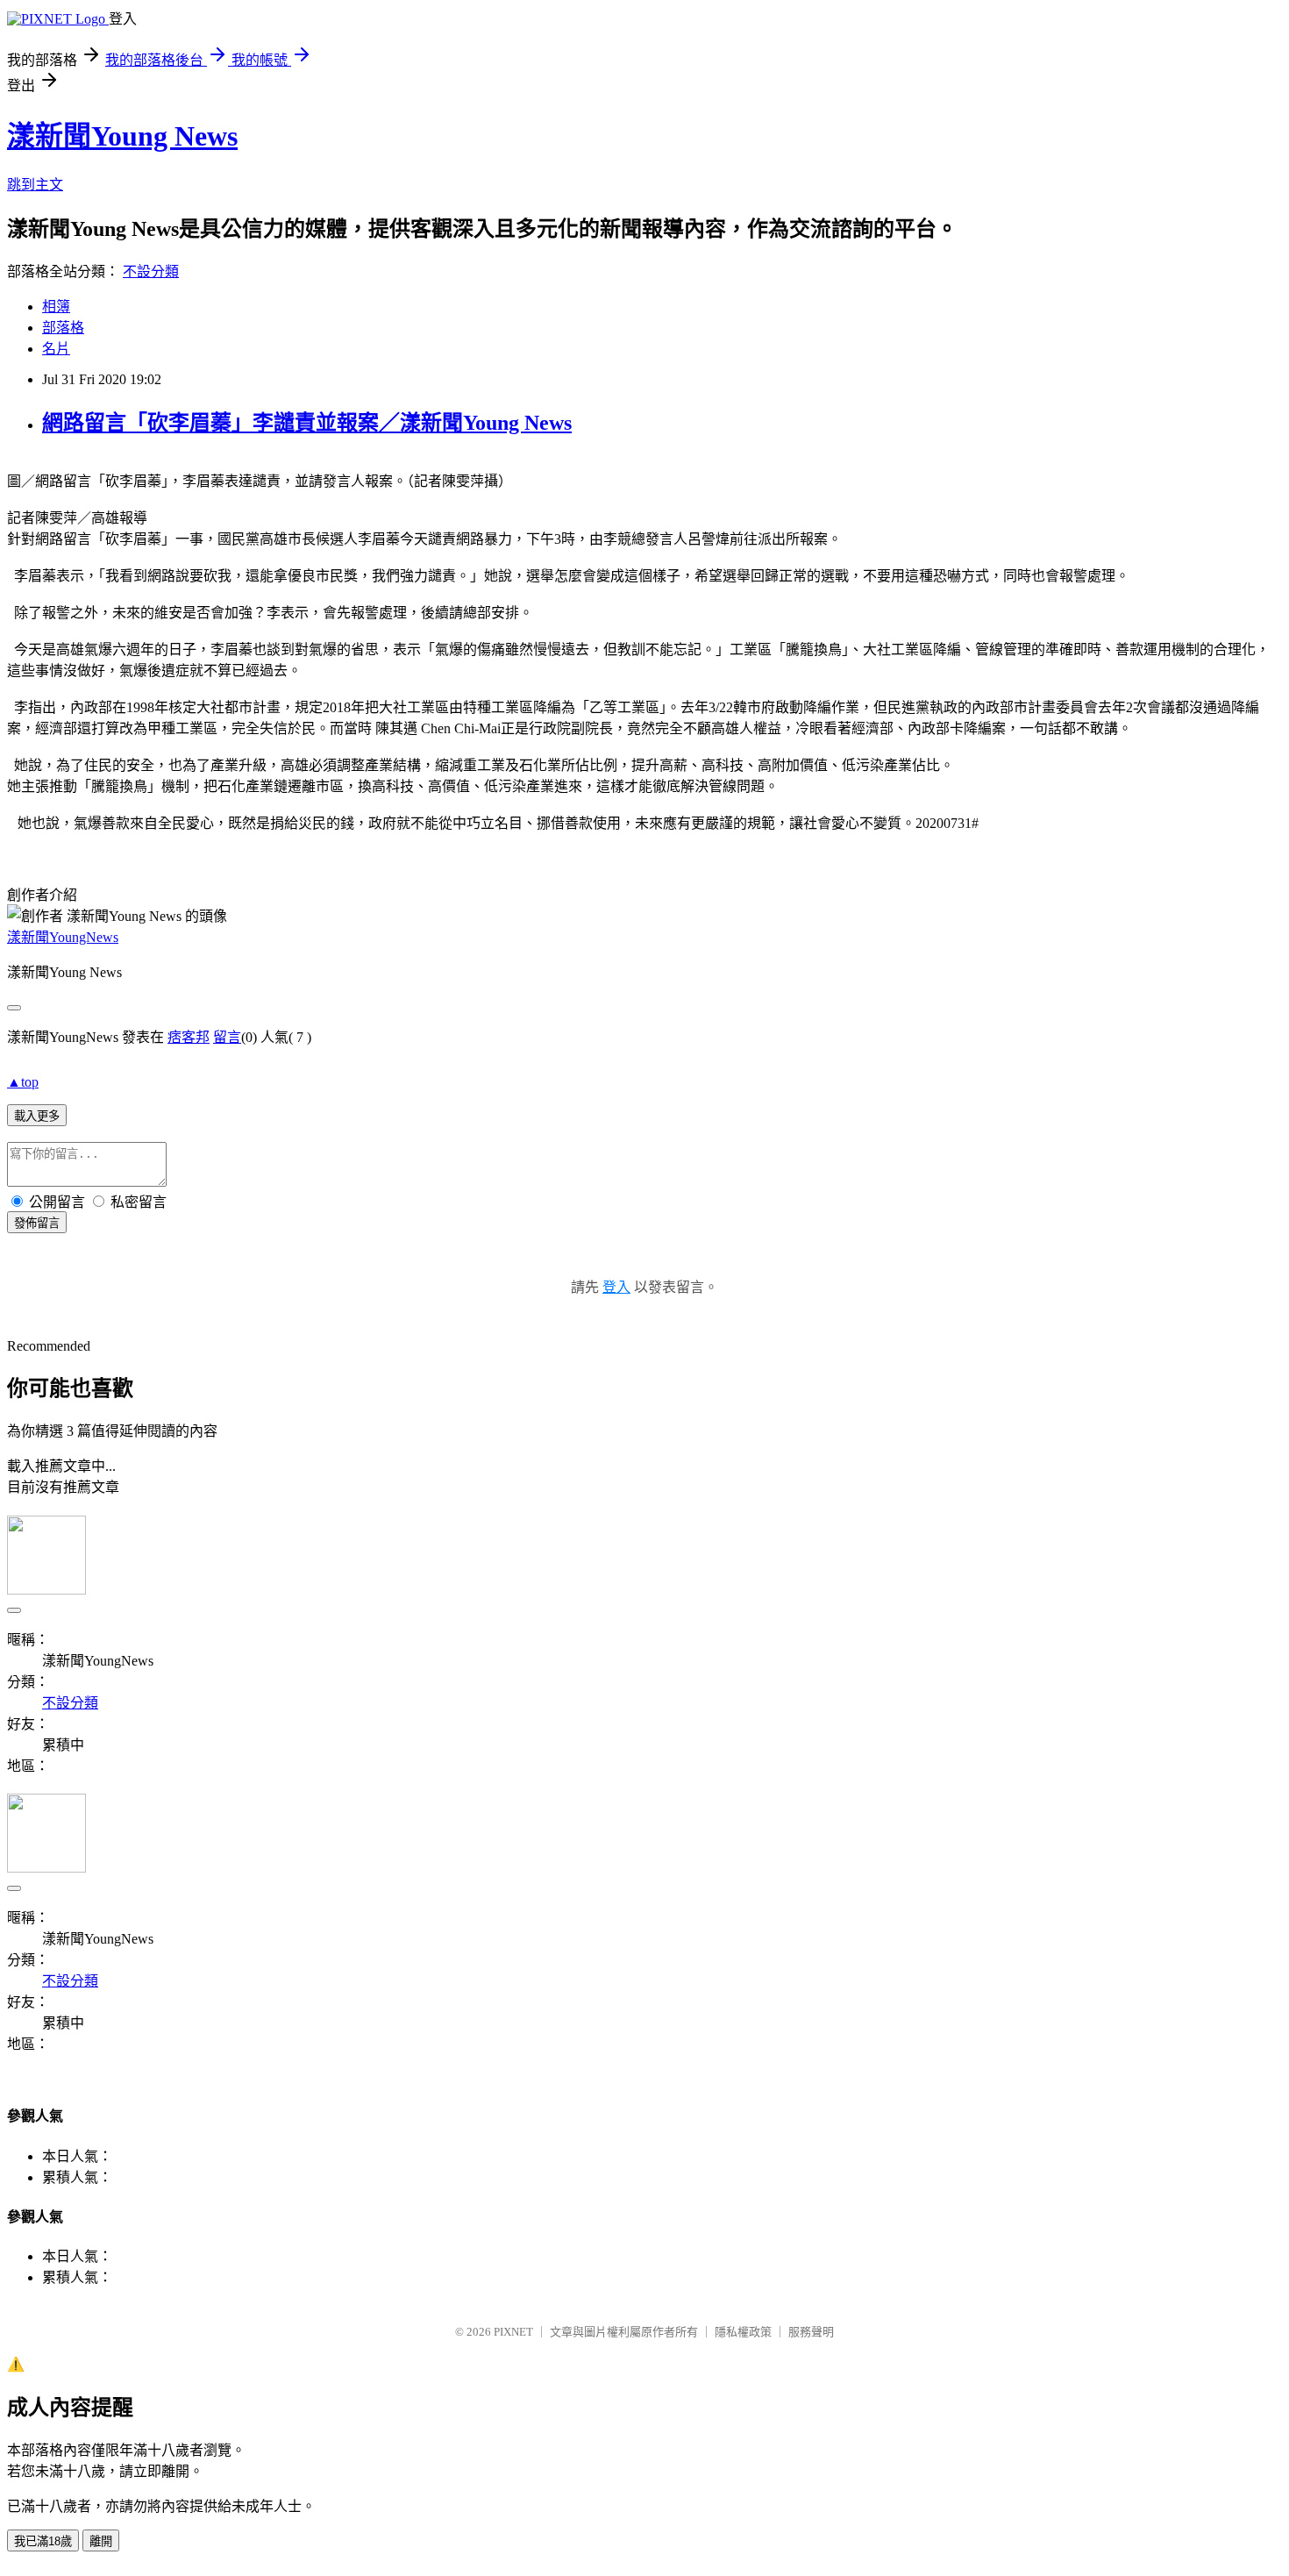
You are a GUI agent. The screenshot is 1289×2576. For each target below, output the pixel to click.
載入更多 (37, 1116)
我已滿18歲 (43, 2541)
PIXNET (513, 2332)
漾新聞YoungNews (63, 937)
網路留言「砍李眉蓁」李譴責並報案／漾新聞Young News (307, 423)
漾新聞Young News (122, 136)
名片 (56, 349)
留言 (227, 1037)
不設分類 (151, 271)
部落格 (63, 328)
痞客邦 (189, 1037)
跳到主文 (35, 185)
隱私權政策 (743, 2332)
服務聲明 (811, 2332)
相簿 (56, 307)
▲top (23, 1082)
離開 (101, 2541)
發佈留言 (37, 1223)
